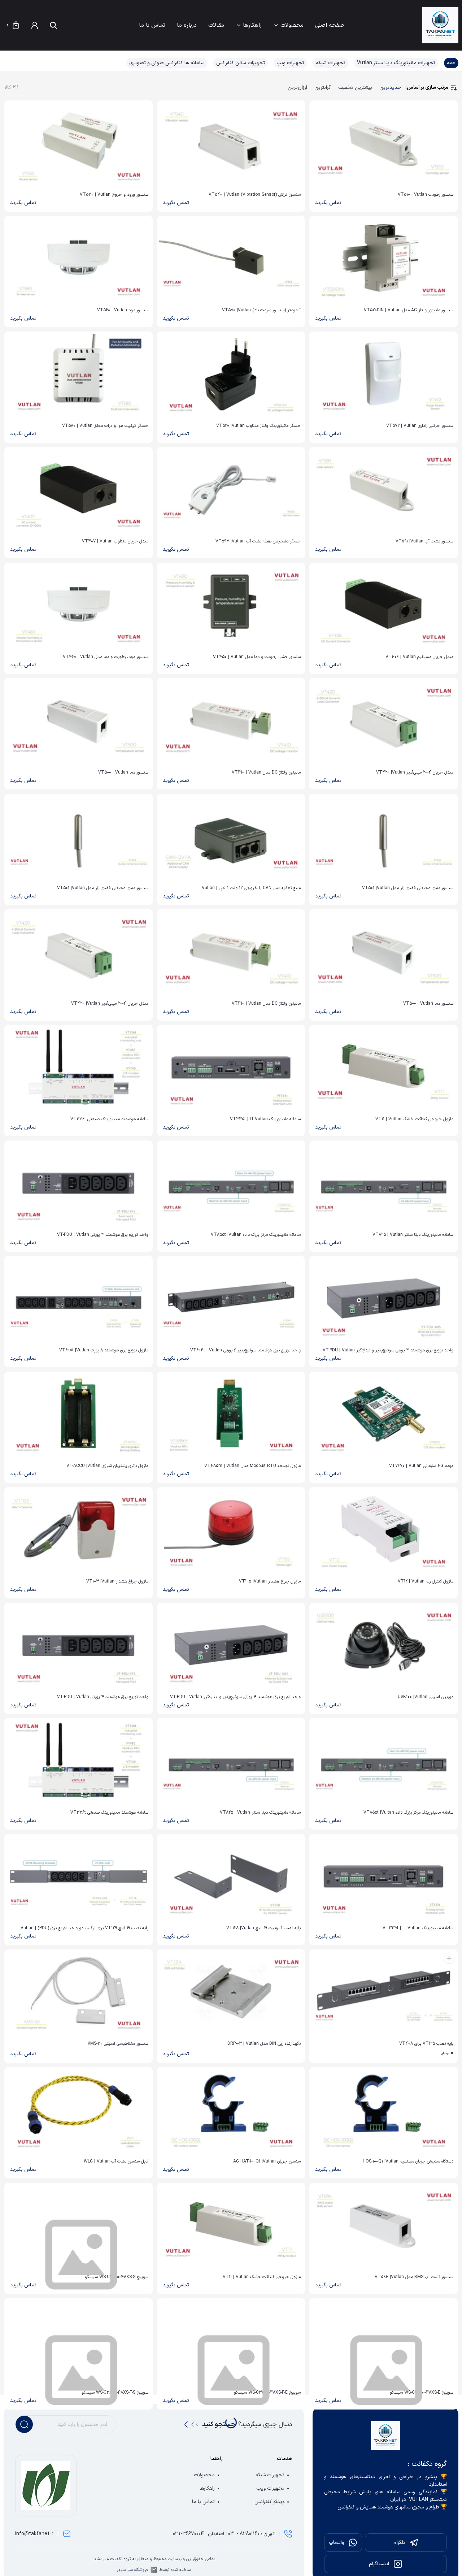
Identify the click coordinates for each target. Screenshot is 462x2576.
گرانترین (323, 88)
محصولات (292, 25)
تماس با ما (152, 25)
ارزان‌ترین (297, 88)
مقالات (216, 25)
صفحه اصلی (330, 25)
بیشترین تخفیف (355, 88)
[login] (35, 25)
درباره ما (187, 25)
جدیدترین (390, 88)
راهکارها (252, 25)
